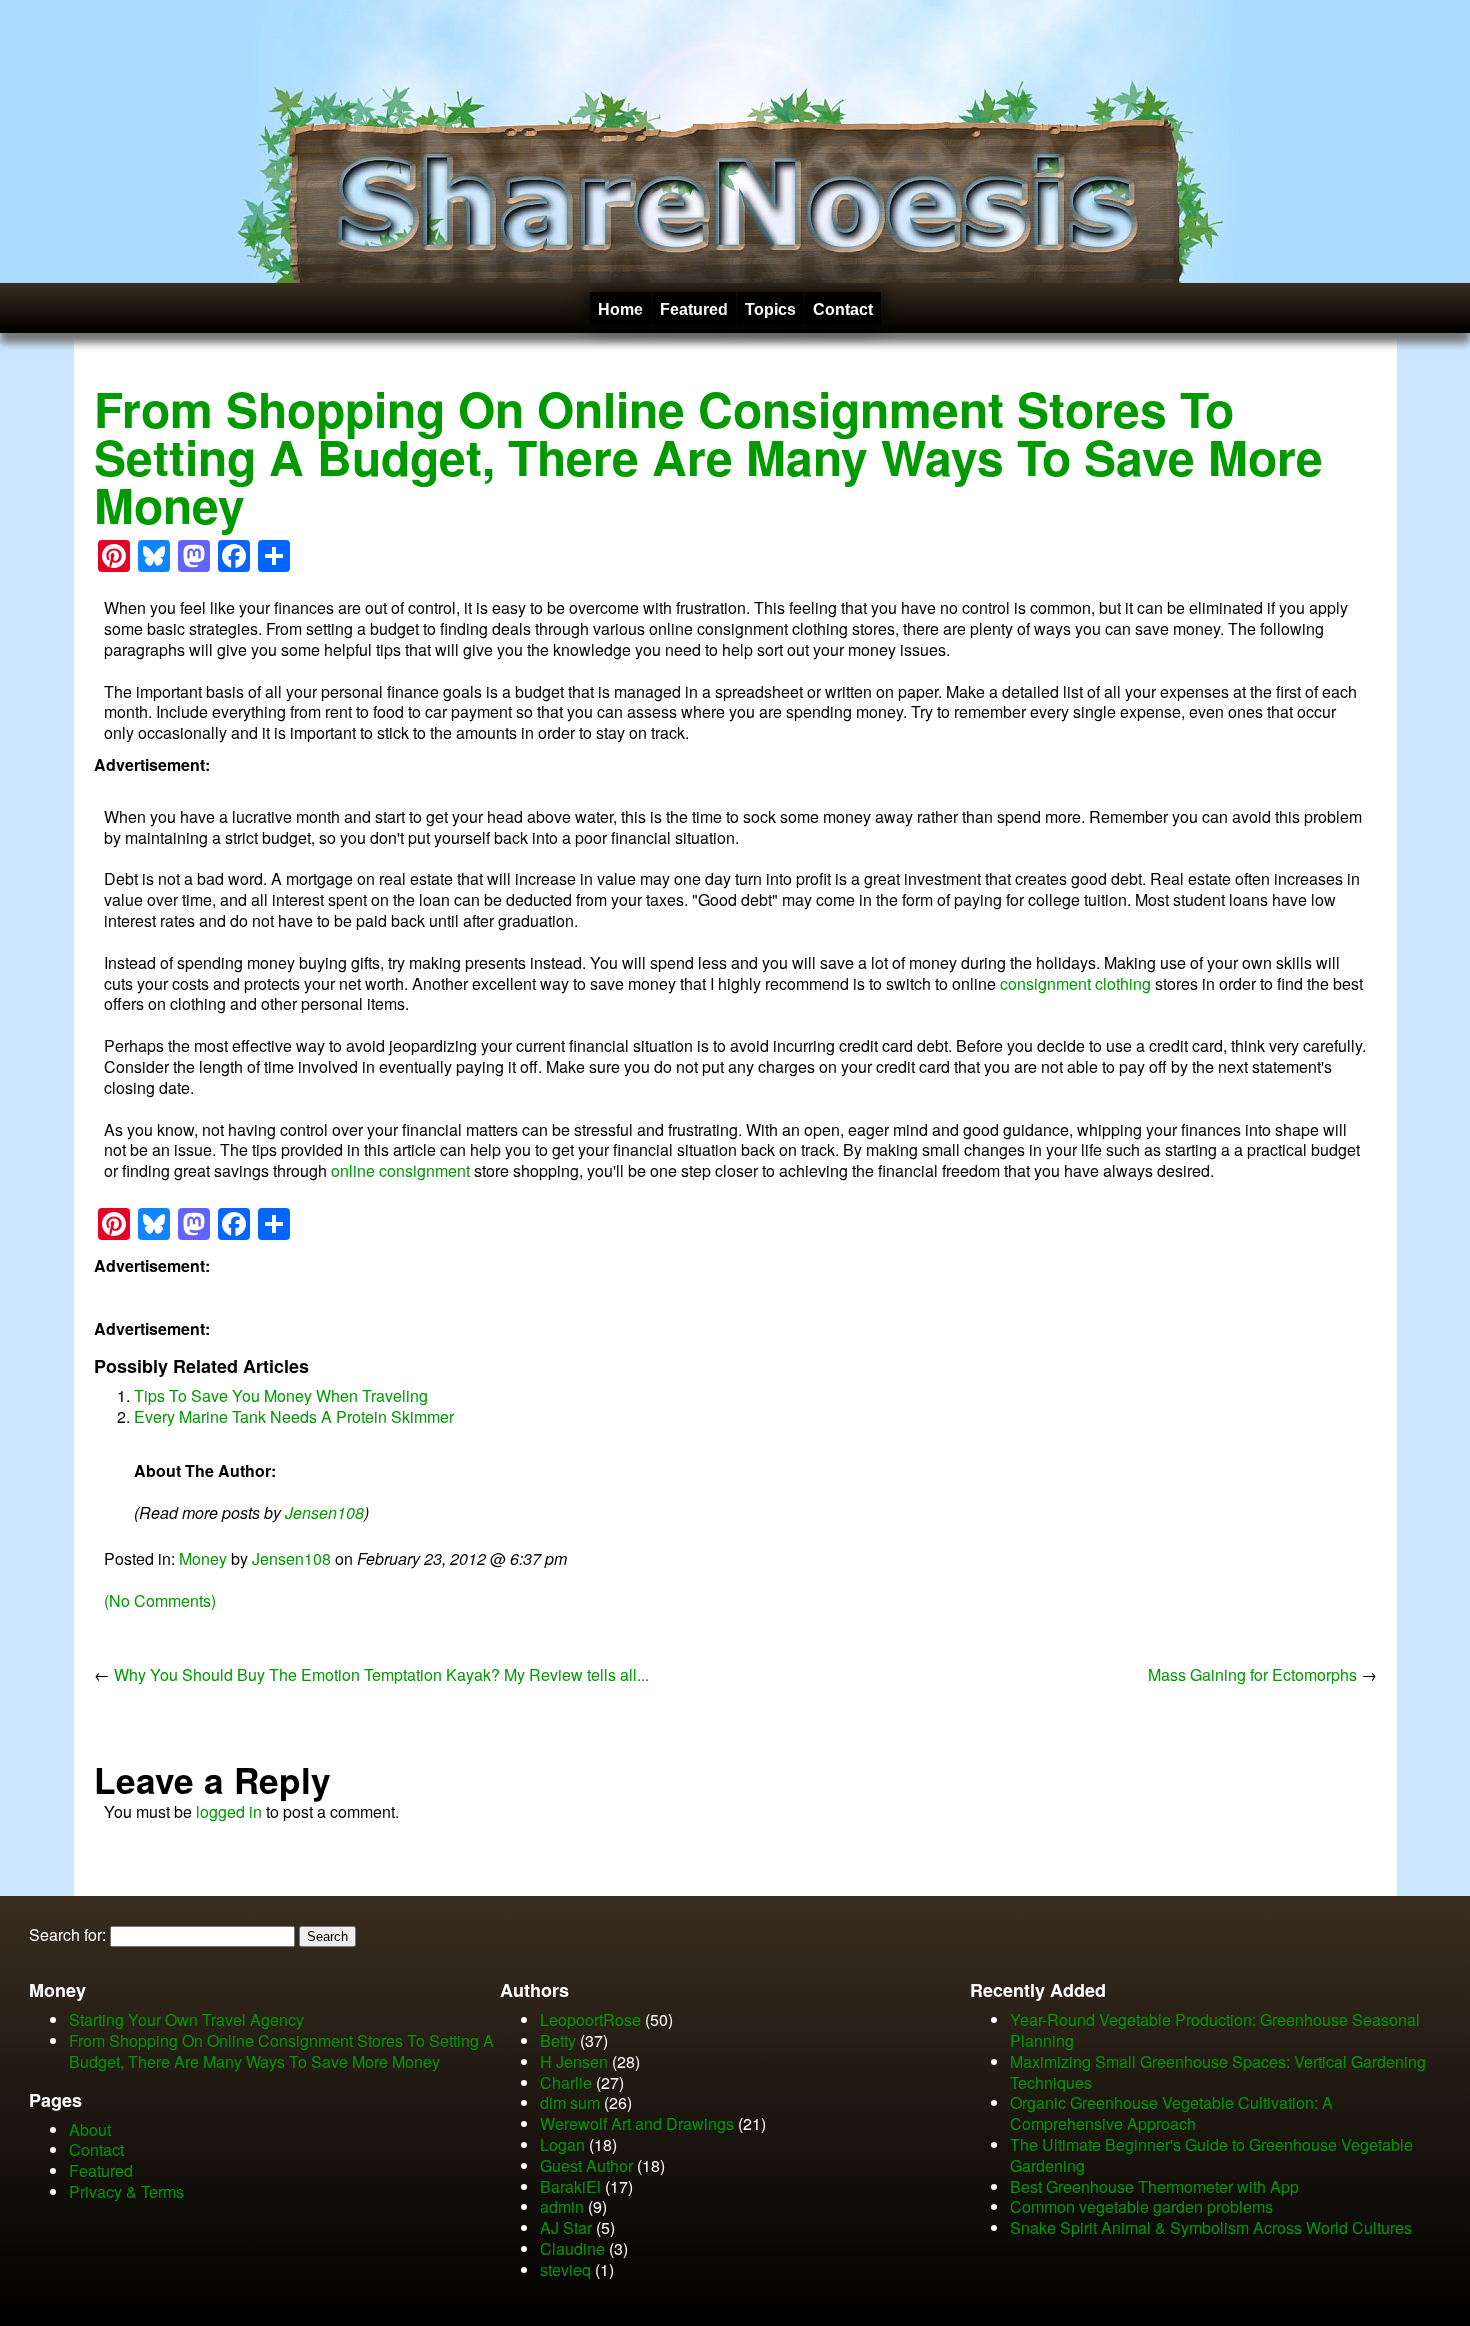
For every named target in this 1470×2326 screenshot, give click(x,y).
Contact (843, 309)
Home (620, 309)
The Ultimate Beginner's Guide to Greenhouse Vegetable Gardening (1211, 2155)
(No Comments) (160, 1600)
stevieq (565, 2269)
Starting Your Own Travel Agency (186, 2019)
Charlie (566, 2082)
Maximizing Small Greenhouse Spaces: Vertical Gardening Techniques (1218, 2072)
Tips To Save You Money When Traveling (281, 1395)
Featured (694, 309)
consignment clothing (1075, 983)
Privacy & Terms (126, 2191)
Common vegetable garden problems (1141, 2206)
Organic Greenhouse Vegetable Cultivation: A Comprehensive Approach (1171, 2113)
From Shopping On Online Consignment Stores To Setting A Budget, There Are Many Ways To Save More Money (708, 456)
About (90, 2129)
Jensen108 (324, 1512)
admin (562, 2206)
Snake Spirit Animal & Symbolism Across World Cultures (1211, 2227)
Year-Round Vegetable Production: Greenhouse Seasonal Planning (1215, 2030)
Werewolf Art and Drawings (637, 2123)
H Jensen (574, 2061)
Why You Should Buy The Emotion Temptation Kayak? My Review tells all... (381, 1674)
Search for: (67, 1934)
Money (203, 1558)
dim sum (570, 2102)
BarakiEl (570, 2186)
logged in (229, 1811)
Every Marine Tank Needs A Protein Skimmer (294, 1416)
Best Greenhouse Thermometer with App (1154, 2186)
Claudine (572, 2248)
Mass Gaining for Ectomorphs (1252, 1674)
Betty (558, 2040)
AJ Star (566, 2227)
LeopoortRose (592, 2019)
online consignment (400, 1170)
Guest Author (586, 2165)
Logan (562, 2144)
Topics (770, 309)
